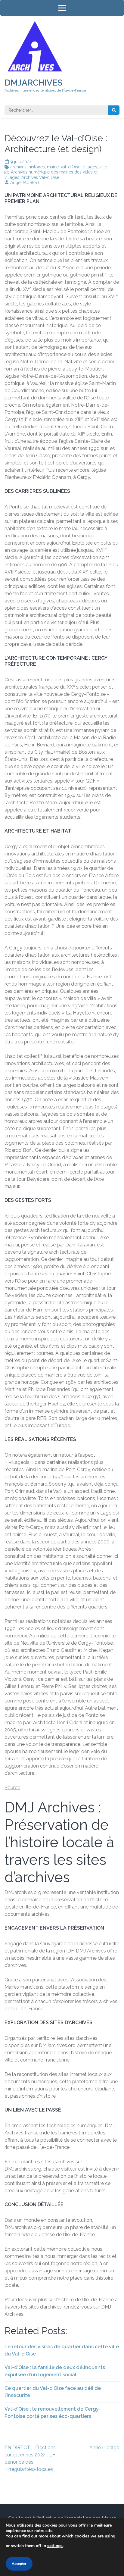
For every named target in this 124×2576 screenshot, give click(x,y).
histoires (37, 167)
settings (55, 2546)
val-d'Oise (71, 167)
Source (12, 1788)
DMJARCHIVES (34, 83)
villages (90, 167)
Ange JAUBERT (25, 183)
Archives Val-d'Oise (40, 177)
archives (19, 167)
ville (103, 167)
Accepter (19, 2564)
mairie (53, 167)
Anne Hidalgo (104, 2448)
